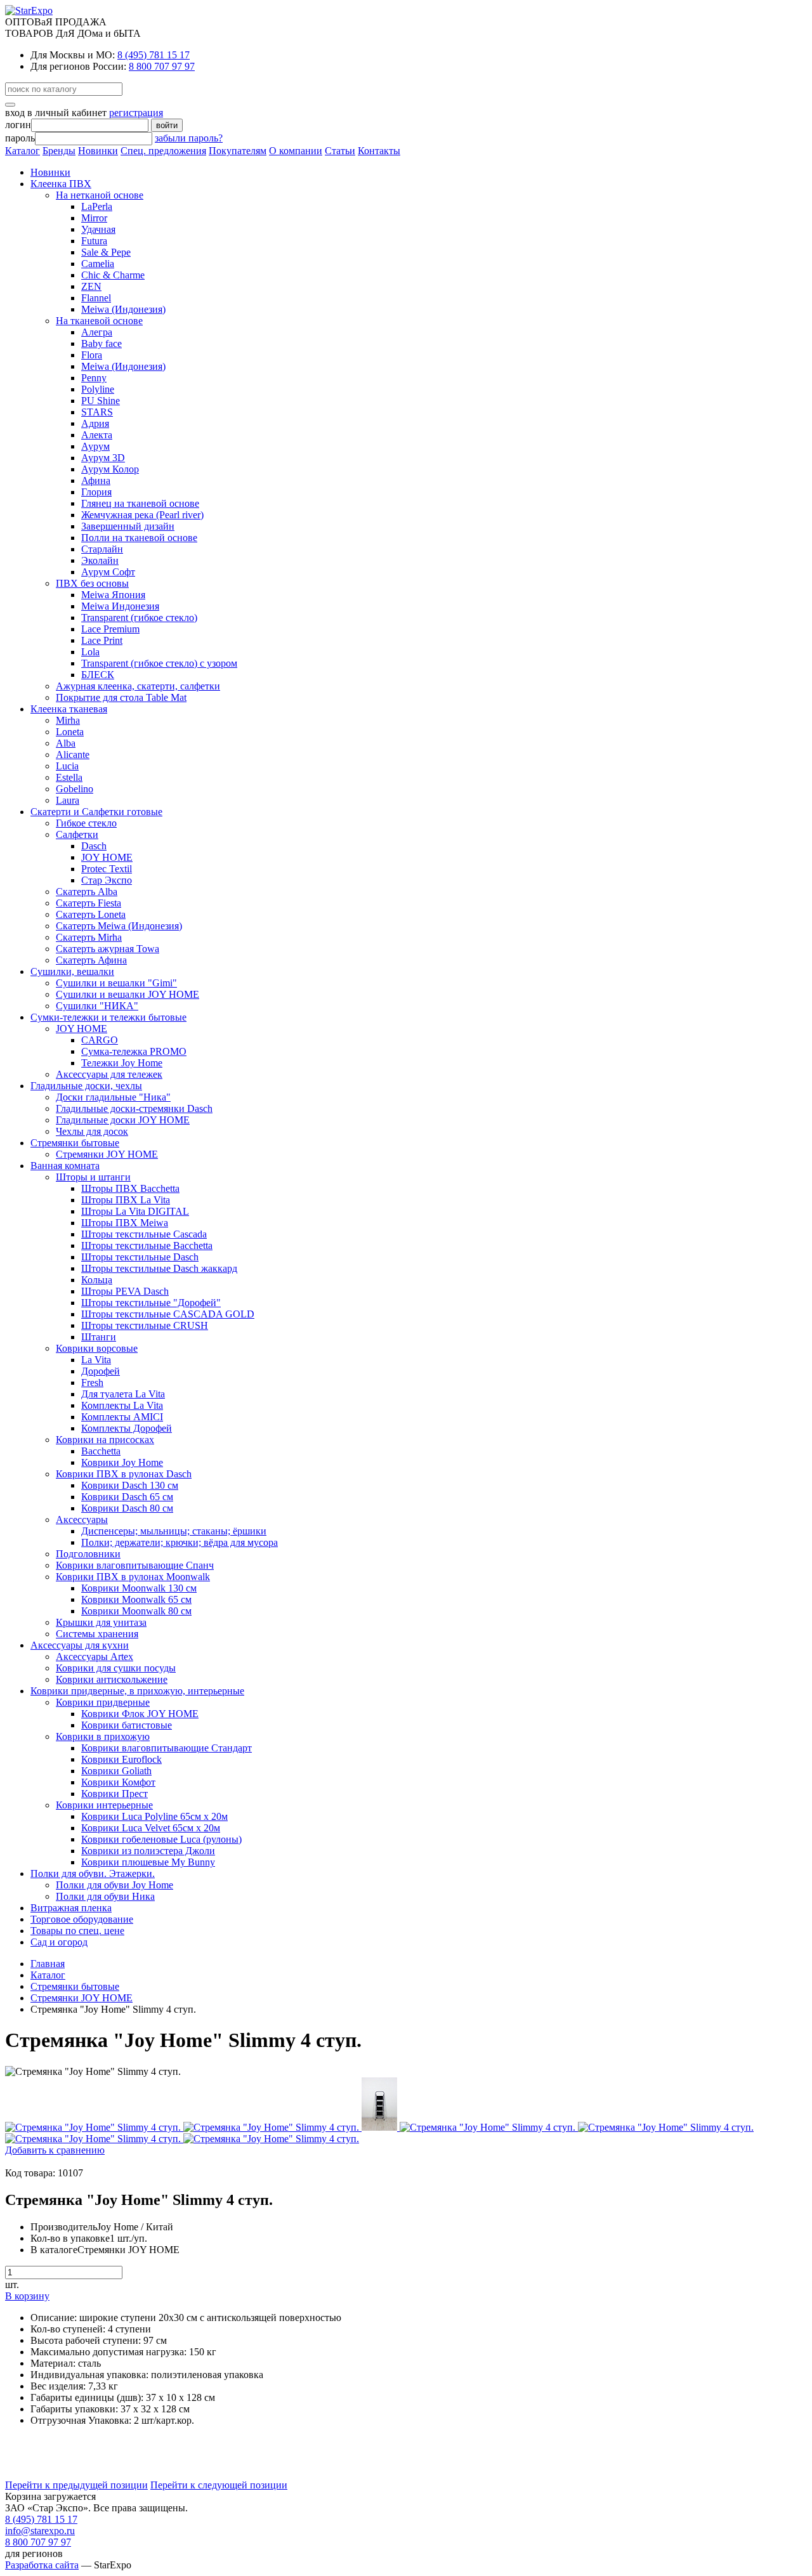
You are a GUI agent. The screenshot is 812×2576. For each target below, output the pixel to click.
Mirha (68, 720)
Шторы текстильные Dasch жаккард (159, 1268)
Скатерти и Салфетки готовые (96, 812)
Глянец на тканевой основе (140, 503)
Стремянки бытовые (75, 1143)
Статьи (340, 151)
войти (167, 125)
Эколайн (100, 560)
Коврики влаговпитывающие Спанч (135, 1565)
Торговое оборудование (82, 1919)
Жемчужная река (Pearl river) (142, 515)
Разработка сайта (42, 2565)
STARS (97, 412)
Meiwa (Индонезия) (123, 309)
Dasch (94, 846)
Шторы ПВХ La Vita (126, 1200)
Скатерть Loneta (91, 914)
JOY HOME (107, 857)
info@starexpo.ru (40, 2531)
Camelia (98, 264)
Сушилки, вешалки (72, 971)
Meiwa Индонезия (120, 606)
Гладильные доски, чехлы (86, 1086)
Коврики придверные (103, 1702)
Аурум (95, 446)
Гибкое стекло (86, 823)
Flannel (96, 298)
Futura (94, 241)
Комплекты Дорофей (127, 1428)
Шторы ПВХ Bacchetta (130, 1188)
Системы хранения (97, 1634)
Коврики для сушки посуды (116, 1668)
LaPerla (97, 206)
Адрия (95, 423)
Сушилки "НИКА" (97, 1006)
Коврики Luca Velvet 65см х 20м (151, 1828)
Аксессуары (82, 1520)
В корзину (27, 2296)
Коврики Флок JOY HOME (140, 1714)
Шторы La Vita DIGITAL (135, 1211)
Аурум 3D (103, 458)
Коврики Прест (115, 1794)
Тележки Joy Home (122, 1063)
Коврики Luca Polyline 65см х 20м (154, 1816)
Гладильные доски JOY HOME (123, 1120)
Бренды (59, 151)
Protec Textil (107, 869)
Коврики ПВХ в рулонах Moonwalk (133, 1577)
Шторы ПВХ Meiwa (125, 1223)
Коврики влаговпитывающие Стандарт (167, 1748)
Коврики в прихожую (103, 1736)
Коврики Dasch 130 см (130, 1485)
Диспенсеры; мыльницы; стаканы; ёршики (174, 1531)
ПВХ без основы (92, 583)
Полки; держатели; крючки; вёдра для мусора (180, 1542)
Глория (96, 492)
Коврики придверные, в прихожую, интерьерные (137, 1691)
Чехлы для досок (92, 1131)
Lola (90, 652)
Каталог (23, 151)
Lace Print (102, 640)
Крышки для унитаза (101, 1622)
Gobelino (75, 789)
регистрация (136, 113)
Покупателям (238, 151)
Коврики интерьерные (104, 1805)
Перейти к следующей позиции (219, 2485)
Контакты (379, 151)
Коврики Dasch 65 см (127, 1497)
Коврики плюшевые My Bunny (148, 1862)
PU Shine (101, 401)
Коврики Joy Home (122, 1462)
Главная (48, 1964)
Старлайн (102, 549)
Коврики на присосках (105, 1440)
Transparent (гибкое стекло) (139, 618)
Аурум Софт (108, 572)
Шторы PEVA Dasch (125, 1291)
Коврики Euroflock (121, 1759)
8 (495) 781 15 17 (154, 55)
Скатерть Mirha (89, 937)
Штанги (99, 1337)
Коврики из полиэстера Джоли (148, 1851)
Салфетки (77, 834)
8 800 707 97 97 (162, 66)
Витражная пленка (71, 1908)
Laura (68, 800)
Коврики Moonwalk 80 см (136, 1611)
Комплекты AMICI (122, 1417)
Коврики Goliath (116, 1771)
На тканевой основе (99, 321)
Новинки (98, 151)
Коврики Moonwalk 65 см (136, 1599)
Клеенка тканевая (69, 709)
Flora (92, 355)
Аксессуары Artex (95, 1657)
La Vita (96, 1360)
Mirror (94, 218)
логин (18, 125)
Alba (66, 743)
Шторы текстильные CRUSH (145, 1325)
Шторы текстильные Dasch (140, 1257)
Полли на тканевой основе (139, 538)
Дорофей (101, 1371)
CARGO (100, 1040)
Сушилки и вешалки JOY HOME (128, 994)
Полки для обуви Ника (105, 1896)
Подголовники (88, 1554)
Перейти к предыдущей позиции (76, 2485)
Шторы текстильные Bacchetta (147, 1246)
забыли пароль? (189, 138)
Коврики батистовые (127, 1725)
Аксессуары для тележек (109, 1074)
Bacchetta (101, 1451)
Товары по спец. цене (77, 1931)
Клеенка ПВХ (61, 184)
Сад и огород (59, 1942)
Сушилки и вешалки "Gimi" (116, 983)
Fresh (92, 1383)
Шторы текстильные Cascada (144, 1234)
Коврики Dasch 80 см (127, 1508)
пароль (20, 138)
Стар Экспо (107, 880)
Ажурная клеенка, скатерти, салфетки (138, 686)
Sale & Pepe (106, 252)
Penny (94, 378)
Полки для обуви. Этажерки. (93, 1873)
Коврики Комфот (118, 1782)
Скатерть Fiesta (88, 903)
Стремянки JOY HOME (107, 1154)
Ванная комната (65, 1166)
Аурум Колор (110, 469)
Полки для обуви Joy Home (115, 1885)
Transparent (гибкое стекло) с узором (159, 663)
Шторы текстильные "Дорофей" (151, 1303)
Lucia (67, 766)
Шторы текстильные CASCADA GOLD (168, 1314)
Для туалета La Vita (123, 1394)
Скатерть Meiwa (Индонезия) (119, 926)
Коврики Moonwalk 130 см (139, 1588)
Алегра (97, 332)
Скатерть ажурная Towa (108, 949)
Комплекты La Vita (122, 1405)
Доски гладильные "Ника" (113, 1097)
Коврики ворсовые (97, 1348)
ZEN (91, 286)
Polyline (98, 389)
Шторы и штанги (93, 1177)
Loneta (70, 732)
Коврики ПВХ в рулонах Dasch (124, 1474)
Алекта (97, 435)
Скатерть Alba (87, 892)
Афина (96, 481)
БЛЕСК (98, 675)
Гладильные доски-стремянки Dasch (134, 1108)
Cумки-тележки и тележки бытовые (108, 1017)
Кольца (97, 1280)
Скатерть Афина (91, 960)
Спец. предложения (163, 151)
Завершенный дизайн (128, 526)
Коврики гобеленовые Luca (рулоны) (161, 1839)
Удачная (98, 229)
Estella (69, 777)
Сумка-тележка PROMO (134, 1051)
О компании (296, 151)
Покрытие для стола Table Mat (121, 697)
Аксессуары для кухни (80, 1645)
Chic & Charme (113, 275)
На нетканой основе (100, 195)
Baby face (101, 343)
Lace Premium (110, 629)
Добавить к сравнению (55, 2150)
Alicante (73, 755)
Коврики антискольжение (112, 1679)
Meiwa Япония (113, 595)
